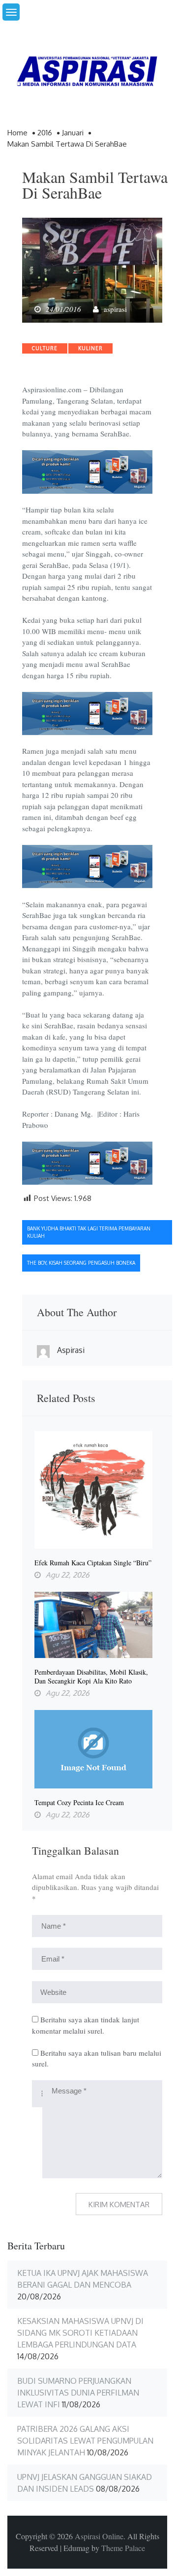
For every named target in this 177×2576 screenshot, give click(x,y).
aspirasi (115, 309)
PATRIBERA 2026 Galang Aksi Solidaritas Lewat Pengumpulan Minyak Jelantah (85, 2441)
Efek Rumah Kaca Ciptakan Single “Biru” (93, 1563)
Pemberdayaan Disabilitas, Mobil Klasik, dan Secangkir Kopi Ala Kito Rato (91, 1677)
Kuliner (90, 348)
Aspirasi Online (99, 2536)
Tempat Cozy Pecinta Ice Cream (79, 1803)
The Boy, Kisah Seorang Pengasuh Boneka (81, 1263)
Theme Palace (123, 2548)
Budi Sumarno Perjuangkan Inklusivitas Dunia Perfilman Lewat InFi (78, 2393)
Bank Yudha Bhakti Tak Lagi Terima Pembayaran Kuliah (89, 1232)
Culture (45, 348)
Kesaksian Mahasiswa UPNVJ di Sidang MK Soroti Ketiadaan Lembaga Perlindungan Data (80, 2333)
